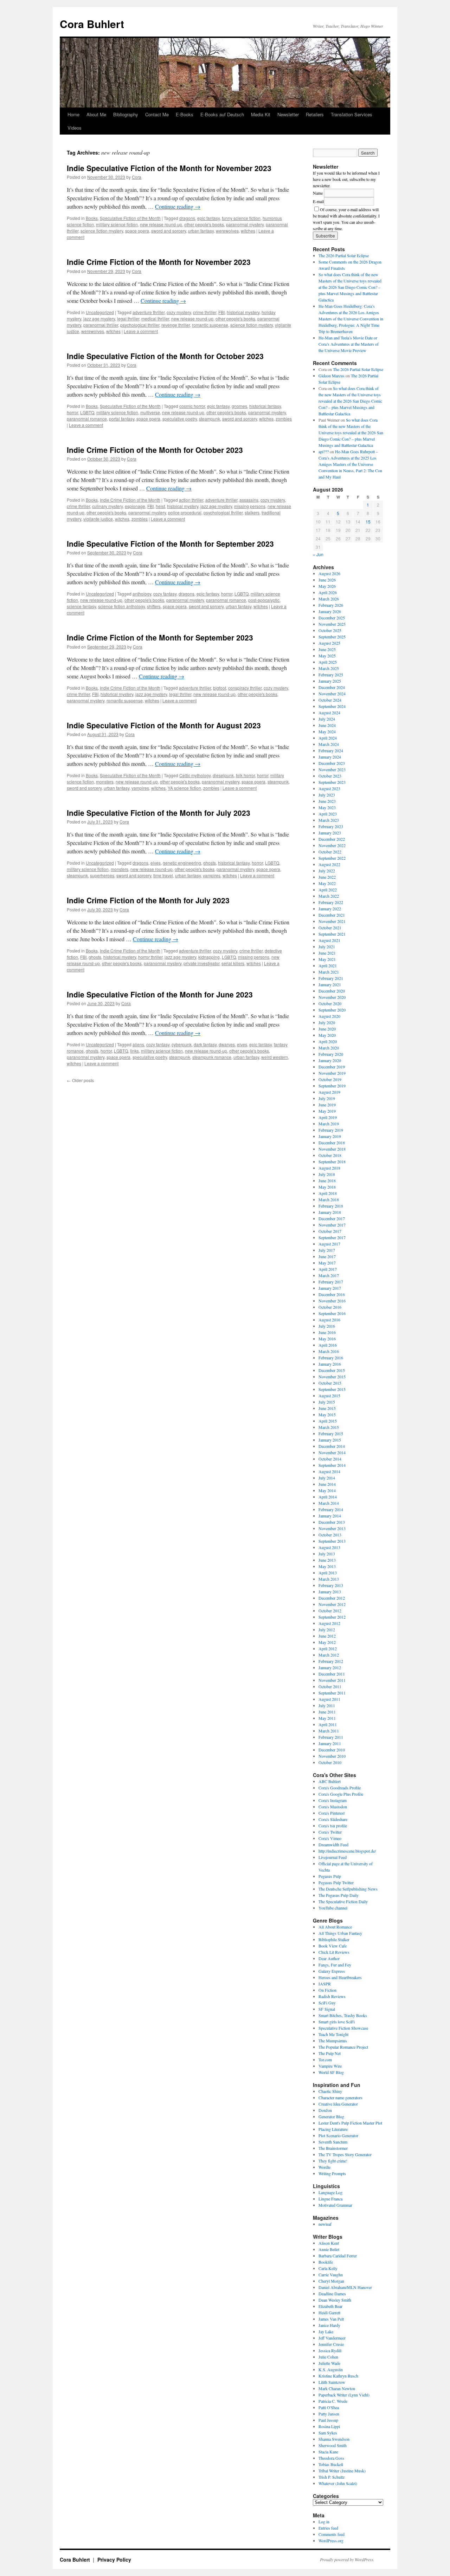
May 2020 (327, 1035)
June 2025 (327, 649)
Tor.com (325, 2060)
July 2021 (327, 947)
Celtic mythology (195, 775)
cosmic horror (192, 406)
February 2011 (331, 1737)
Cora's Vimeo (330, 1838)
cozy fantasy (165, 594)
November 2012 (332, 1604)
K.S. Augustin (331, 2369)
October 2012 (330, 1611)
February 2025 (331, 675)
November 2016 (332, 1301)
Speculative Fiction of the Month (130, 218)
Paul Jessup (328, 2420)
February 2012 (331, 1661)
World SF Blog (331, 2072)
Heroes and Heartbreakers (340, 1977)
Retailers (315, 114)
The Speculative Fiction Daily (343, 1901)
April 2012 (328, 1648)
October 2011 (330, 1686)
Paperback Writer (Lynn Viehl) (344, 2395)
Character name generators (340, 2097)
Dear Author (329, 1958)
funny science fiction (241, 218)
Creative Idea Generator (338, 2104)
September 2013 (332, 1541)
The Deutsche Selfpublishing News (348, 1889)
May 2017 (327, 1263)
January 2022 (330, 909)
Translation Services (352, 114)
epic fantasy (208, 218)
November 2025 (332, 624)
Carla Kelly (328, 2268)
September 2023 (332, 782)
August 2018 (329, 1168)
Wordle (324, 2167)
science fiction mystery (102, 231)
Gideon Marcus (332, 376)
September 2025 (332, 637)
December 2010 (332, 1750)
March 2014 (329, 1503)
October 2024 (330, 700)
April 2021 (328, 965)
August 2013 (329, 1547)
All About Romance (335, 1927)
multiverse (150, 412)
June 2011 (327, 1712)
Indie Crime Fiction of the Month (130, 500)
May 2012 (327, 1642)
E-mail (318, 201)
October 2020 (330, 1003)
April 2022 (328, 890)
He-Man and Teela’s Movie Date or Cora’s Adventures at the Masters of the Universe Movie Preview (349, 344)
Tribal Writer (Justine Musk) (342, 2471)
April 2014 (328, 1497)
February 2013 (331, 1585)
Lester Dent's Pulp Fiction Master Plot (350, 2123)
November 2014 (332, 1452)
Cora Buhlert (92, 24)
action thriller (191, 500)
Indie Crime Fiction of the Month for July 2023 (148, 900)
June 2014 (327, 1484)
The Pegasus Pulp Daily (339, 1895)
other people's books (204, 224)
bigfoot (220, 688)
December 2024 (332, 687)
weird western (275, 1057)
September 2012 (332, 1617)
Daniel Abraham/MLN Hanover (345, 2287)
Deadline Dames (332, 2294)
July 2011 (327, 1705)
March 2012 (329, 1655)
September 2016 (332, 1313)
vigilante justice (98, 519)
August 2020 (329, 1016)
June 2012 (327, 1636)
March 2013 (329, 1579)
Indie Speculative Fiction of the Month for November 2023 (169, 168)
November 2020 (332, 997)
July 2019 (327, 1098)
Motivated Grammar (335, 2205)
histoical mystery (183, 506)
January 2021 (330, 984)
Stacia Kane (328, 2452)
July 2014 (327, 1478)
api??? (324, 451)
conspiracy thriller (245, 688)
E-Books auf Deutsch (222, 114)
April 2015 (328, 1421)
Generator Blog (331, 2116)
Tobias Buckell (331, 2464)
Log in (324, 2522)
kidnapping (209, 957)
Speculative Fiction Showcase (343, 2028)
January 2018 (330, 1212)
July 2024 (327, 719)
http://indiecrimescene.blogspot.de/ (347, 1851)
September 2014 (332, 1465)
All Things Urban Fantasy (340, 1933)
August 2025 (329, 643)
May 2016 (327, 1339)
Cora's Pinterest (332, 1813)
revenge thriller (176, 325)
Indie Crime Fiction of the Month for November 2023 (159, 262)
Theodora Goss (331, 2458)
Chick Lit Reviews (334, 1952)
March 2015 (329, 1427)
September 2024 (332, 706)
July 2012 (327, 1629)
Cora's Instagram (333, 1800)
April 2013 (328, 1573)
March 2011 (329, 1731)
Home (73, 114)
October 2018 (330, 1155)
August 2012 (329, 1623)
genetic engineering (182, 863)
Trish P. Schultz (332, 2477)
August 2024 (329, 713)
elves (156, 863)
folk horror (245, 775)
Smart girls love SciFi (337, 2022)
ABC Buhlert (330, 1781)
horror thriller (150, 957)
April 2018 (328, 1193)
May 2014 (327, 1490)
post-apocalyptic (264, 600)
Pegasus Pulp (330, 1876)
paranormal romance (87, 419)
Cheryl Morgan (331, 2281)
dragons (187, 218)
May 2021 (327, 959)
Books (92, 218)
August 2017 (329, 1244)
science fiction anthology (121, 606)
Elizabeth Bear (330, 2306)
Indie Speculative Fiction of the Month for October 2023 (165, 356)
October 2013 (330, 1535)
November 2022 (332, 845)
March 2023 (329, 820)
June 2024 (327, 725)
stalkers (252, 512)
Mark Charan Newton (337, 2388)
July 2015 (327, 1402)
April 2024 (328, 738)
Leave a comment (141, 331)
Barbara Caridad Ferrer (338, 2256)
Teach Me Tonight (333, 2034)
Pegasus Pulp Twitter (336, 1882)
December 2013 (332, 1522)
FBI (221, 312)
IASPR (325, 1984)
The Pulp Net (330, 2053)
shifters (154, 606)
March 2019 (329, 1124)
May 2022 (327, 883)
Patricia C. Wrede (333, 2401)
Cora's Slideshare (333, 1819)
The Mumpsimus (333, 2041)
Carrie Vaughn (331, 2275)
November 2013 (332, 1528)
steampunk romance (212, 1057)
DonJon (325, 2110)
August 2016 (329, 1320)
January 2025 (330, 681)
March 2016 (329, 1351)
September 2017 (332, 1237)
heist (160, 506)
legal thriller (128, 318)
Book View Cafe (333, 1946)
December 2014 (332, 1446)
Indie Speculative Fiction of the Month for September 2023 (170, 544)
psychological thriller (140, 325)
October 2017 (330, 1231)
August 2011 (329, 1699)
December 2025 (332, 618)
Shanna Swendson (334, 2439)
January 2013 (330, 1592)
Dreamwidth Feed (333, 1845)
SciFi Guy (327, 2003)
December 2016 (332, 1294)
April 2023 (328, 814)
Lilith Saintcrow (332, 2382)
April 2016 (328, 1345)
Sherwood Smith (333, 2445)
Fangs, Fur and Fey (335, 1965)
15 (368, 522)
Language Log (330, 2192)
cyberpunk (182, 1044)
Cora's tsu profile (333, 1826)
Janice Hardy (329, 2325)
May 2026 (327, 586)
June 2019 (327, 1105)
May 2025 (327, 656)
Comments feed (332, 2534)
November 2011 (332, 1680)
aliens (138, 1044)
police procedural (185, 512)
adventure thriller (149, 312)
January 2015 (330, 1440)
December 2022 (332, 839)
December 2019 (332, 1067)
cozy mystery (179, 312)
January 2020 (330, 1060)
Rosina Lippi (329, 2426)
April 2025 (328, 662)
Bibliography (126, 114)
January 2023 (330, 833)
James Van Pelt (331, 2319)
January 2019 (330, 1136)
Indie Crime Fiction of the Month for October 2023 (155, 450)
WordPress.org (331, 2541)
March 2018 (329, 1199)
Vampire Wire (330, 2066)
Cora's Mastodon (333, 1807)
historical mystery (243, 312)
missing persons (250, 506)
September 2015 (332, 1389)
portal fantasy (122, 419)
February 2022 (331, 902)
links (134, 1051)
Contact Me (157, 114)
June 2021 (327, 953)
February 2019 (331, 1130)
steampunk (210, 419)
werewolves (227, 231)
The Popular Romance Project (343, 2047)
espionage (135, 506)
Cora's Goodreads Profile (340, 1788)
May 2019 (327, 1111)
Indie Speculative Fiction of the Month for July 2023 (159, 813)
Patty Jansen (329, 2414)
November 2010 (332, 1756)
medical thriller (155, 318)
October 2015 (330, 1383)
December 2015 (332, 1370)
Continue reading (178, 206)
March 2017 (329, 1275)
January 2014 (330, 1516)
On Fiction (327, 1990)
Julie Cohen (328, 2357)
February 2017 (331, 1282)
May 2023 (327, 807)
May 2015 (327, 1414)
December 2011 (332, 1674)
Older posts (80, 1080)
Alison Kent (329, 2243)
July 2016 (327, 1326)
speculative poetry (180, 419)
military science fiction (117, 224)
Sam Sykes (328, 2433)
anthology (142, 594)
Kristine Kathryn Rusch (338, 2376)
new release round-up (161, 224)
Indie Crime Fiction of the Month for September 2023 (160, 637)
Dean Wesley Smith (335, 2300)
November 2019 (332, 1073)
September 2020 (332, 1010)
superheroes (102, 875)
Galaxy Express (332, 1971)
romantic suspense (210, 325)
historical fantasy (265, 406)
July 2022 (327, 871)
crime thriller (205, 312)
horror (72, 412)
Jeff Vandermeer (332, 2338)
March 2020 (329, 1048)
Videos (75, 128)
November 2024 (332, 694)
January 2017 (330, 1288)
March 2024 (329, 744)
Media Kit (261, 114)
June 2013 (327, 1560)
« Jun (318, 554)
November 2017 (332, 1225)
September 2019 (332, 1086)
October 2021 (330, 928)
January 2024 (330, 757)
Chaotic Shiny (330, 2091)
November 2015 (332, 1377)
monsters (105, 782)
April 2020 (328, 1041)
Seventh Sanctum (333, 2142)
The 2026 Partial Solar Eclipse (344, 255)
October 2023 (330, 776)
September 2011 (332, 1693)
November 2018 (332, 1149)
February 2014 (331, 1509)
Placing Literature (333, 2129)
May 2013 (327, 1566)
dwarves (227, 1044)
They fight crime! (333, 2161)
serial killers (233, 963)
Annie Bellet (329, 2249)
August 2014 (329, 1471)
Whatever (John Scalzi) (338, 2483)
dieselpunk (223, 775)
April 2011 (328, 1724)
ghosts (210, 863)
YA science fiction (184, 788)
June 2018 (327, 1180)
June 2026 (327, 580)
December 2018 (332, 1143)
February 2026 (331, 605)
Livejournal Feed (333, 1857)
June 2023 (327, 801)
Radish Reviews (332, 1996)
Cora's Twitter (330, 1832)
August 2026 (329, 573)
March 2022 (329, 896)
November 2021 (332, 921)
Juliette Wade (329, 2363)
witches (248, 231)
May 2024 (327, 731)
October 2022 (330, 852)
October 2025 (330, 630)
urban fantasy (201, 231)
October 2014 (330, 1459)
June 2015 (327, 1408)
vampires (140, 788)
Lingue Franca (330, 2199)
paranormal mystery (245, 224)
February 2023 (331, 826)
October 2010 (330, 1762)
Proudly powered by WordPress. (347, 2559)
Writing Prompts (332, 2173)
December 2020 (332, 991)
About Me (96, 114)
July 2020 (327, 1022)
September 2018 (332, 1162)
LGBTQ (87, 412)
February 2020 (331, 1054)
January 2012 (330, 1667)
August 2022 (329, 864)
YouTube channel (333, 1908)
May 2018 (327, 1187)
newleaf (325, 2224)
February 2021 (331, 978)
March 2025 (329, 668)
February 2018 (331, 1206)
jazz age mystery (99, 318)
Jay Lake (326, 2331)
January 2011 (330, 1743)
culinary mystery (107, 506)
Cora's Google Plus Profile (341, 1794)
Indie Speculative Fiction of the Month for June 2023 (160, 994)
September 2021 (332, 934)
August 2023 (329, 788)
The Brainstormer (333, 2148)
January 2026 (330, 611)
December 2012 (332, 1598)
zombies (284, 419)
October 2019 (330, 1079)
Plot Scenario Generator (338, 2135)
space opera (137, 231)
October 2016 (330, 1307)
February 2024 (331, 750)
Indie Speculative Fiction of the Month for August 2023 (164, 725)
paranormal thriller (101, 325)
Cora (137, 177)
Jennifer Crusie (331, 2344)
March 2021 (329, 972)
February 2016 (331, 1358)
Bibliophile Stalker (334, 1939)
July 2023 (327, 795)
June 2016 (327, 1332)
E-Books (185, 114)
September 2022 (332, 858)
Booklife (326, 2262)
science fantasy (81, 606)
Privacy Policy (114, 2559)
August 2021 (329, 940)
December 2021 (332, 915)
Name (318, 193)
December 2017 (332, 1218)
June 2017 (327, 1256)
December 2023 (332, 763)
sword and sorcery (169, 231)
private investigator (201, 963)
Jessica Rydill (330, 2350)
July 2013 (327, 1554)
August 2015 (329, 1396)
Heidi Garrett (329, 2312)
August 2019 (329, 1092)
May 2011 (327, 1718)
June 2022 (327, 877)
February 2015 (331, 1433)
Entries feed (328, 2528)
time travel (163, 875)
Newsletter (288, 114)
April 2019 (328, 1117)
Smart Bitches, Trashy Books (343, 2015)
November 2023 (332, 769)
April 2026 (328, 592)
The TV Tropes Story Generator (345, 2154)
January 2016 (330, 1364)
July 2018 (327, 1174)
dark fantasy (205, 1044)
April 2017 (328, 1269)
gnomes (239, 406)
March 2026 (329, 599)
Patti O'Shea (329, 2407)
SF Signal (327, 2009)
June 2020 (327, 1029)
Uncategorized (100, 312)
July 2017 (327, 1250)
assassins (249, 500)
